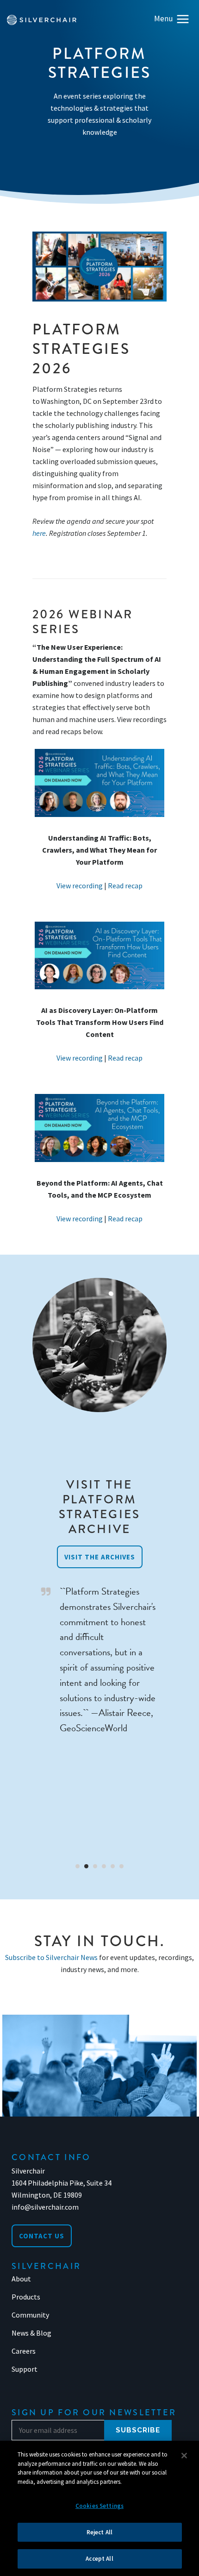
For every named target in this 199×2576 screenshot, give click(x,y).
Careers (24, 2351)
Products (26, 2297)
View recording (80, 886)
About (21, 2279)
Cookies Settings (99, 2506)
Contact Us (42, 2236)
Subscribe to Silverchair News (51, 1957)
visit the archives (100, 1557)
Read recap (125, 886)
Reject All (99, 2532)
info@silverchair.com (45, 2207)
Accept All (99, 2559)
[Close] (184, 2456)
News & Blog (31, 2333)
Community (30, 2315)
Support (25, 2369)
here (39, 533)
